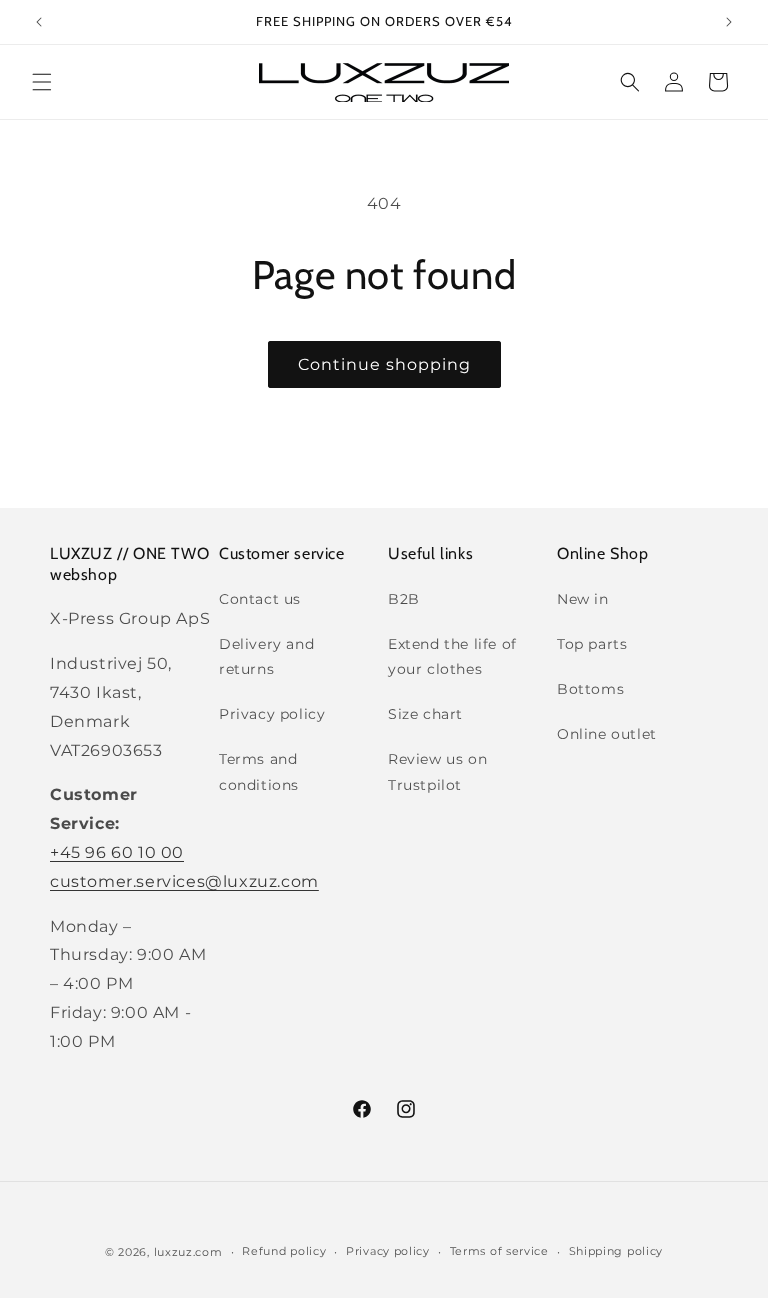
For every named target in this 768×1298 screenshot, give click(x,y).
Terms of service (499, 1251)
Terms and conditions (259, 771)
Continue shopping (384, 364)
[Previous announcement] (39, 22)
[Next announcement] (729, 22)
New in (583, 599)
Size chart (425, 714)
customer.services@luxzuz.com (184, 881)
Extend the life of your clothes (452, 656)
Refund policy (284, 1251)
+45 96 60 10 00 (117, 852)
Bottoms (590, 689)
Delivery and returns (266, 656)
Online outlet (607, 734)
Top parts (592, 644)
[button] (42, 82)
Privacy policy (272, 714)
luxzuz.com (188, 1252)
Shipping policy (616, 1251)
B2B (404, 599)
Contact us (260, 599)
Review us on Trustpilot (437, 771)
